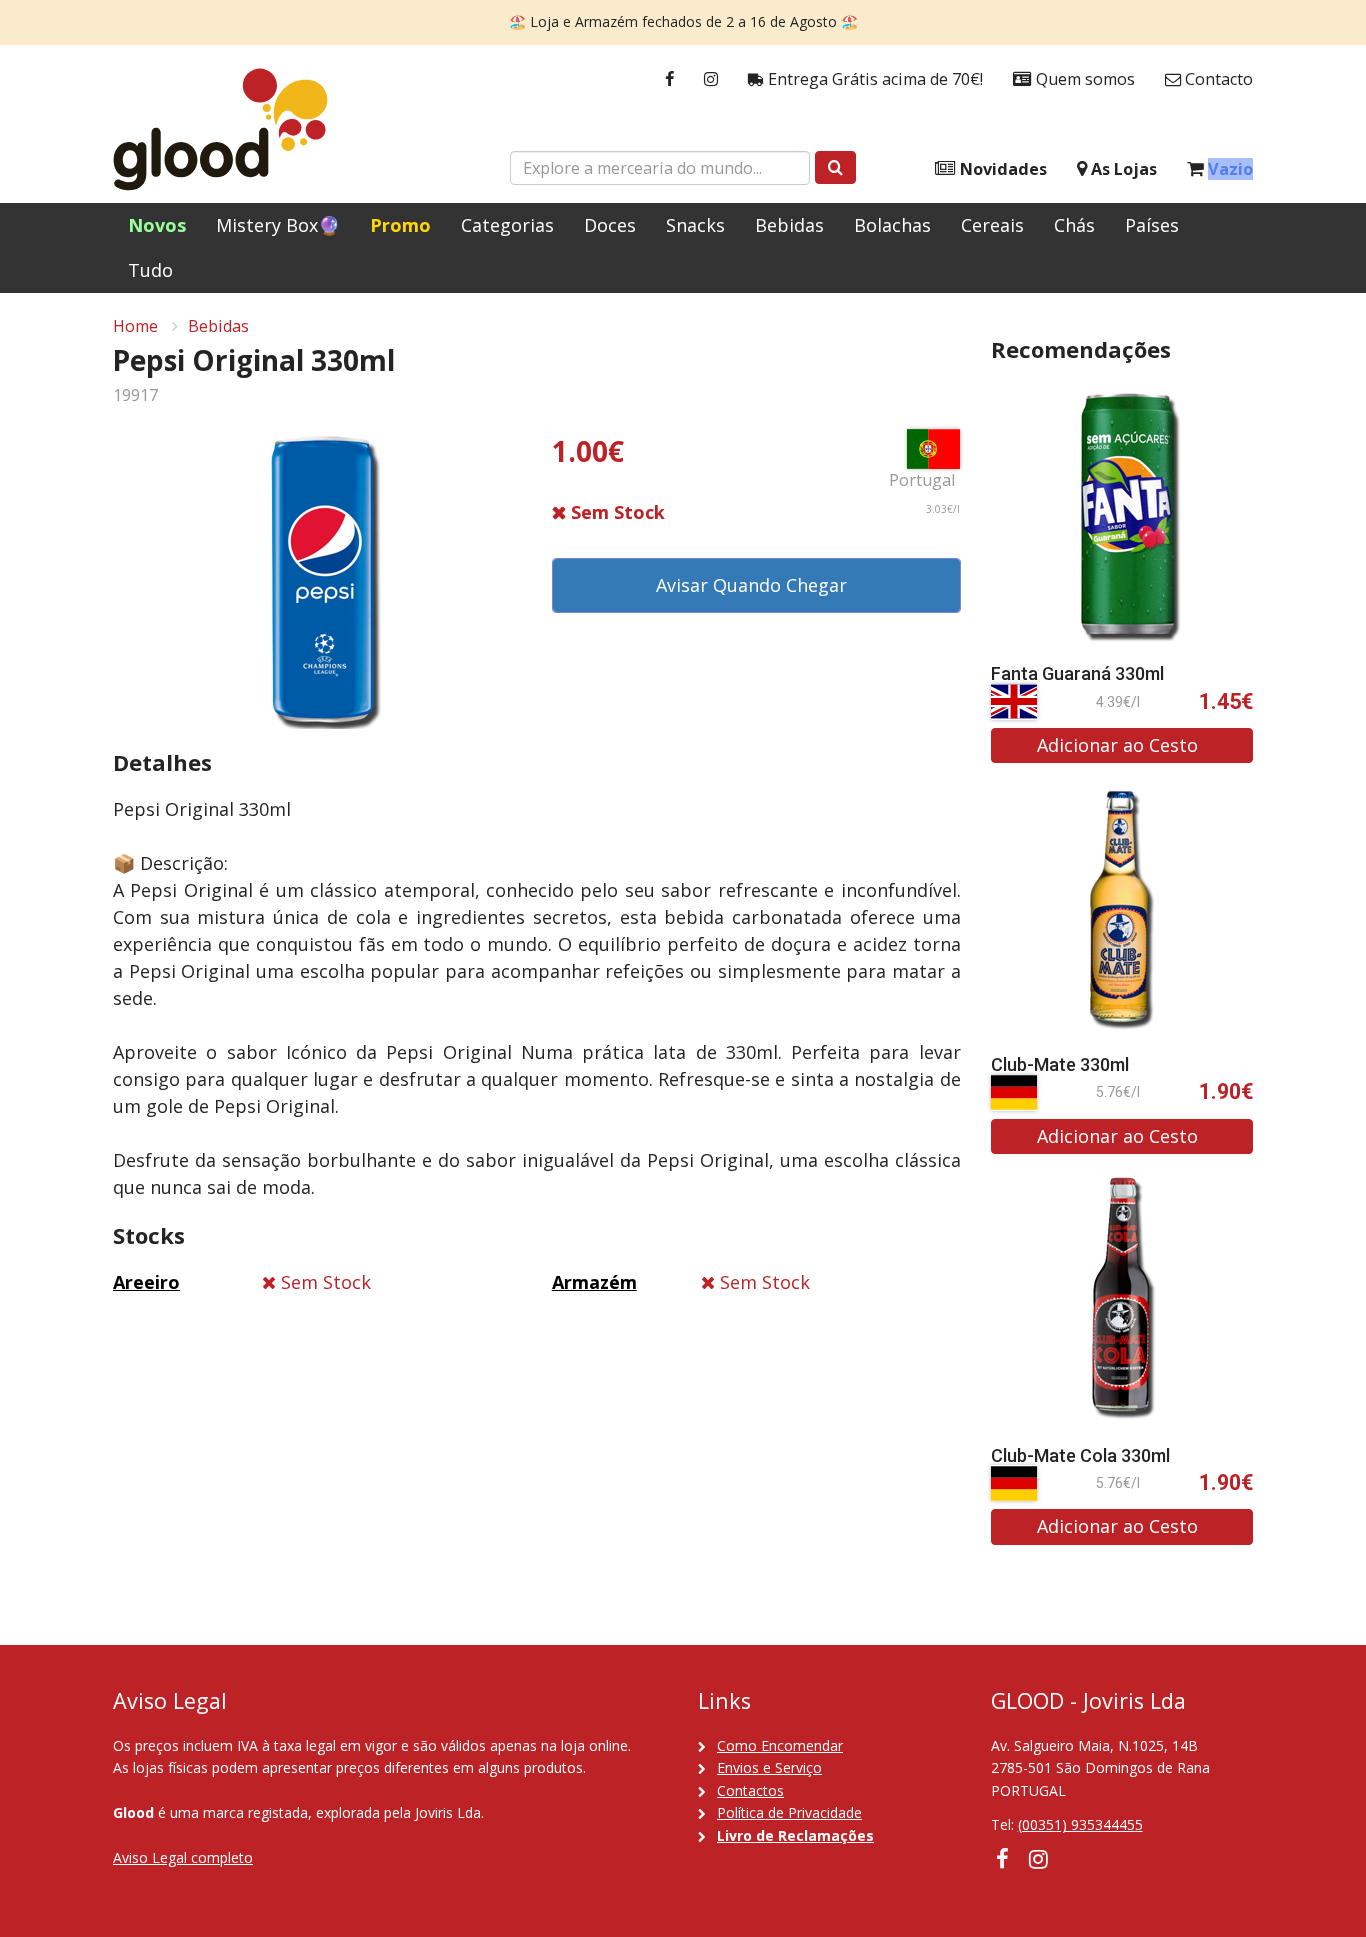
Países (1152, 225)
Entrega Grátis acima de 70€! (873, 79)
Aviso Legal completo (183, 1857)
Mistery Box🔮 (278, 225)
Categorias (507, 225)
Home (135, 326)
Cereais (992, 225)
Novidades (1001, 169)
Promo (400, 225)
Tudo (150, 270)
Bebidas (789, 225)
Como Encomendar (780, 1745)
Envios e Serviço (769, 1767)
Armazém (594, 1282)
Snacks (695, 225)
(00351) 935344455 (1080, 1824)
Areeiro (146, 1282)
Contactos (750, 1790)
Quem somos (1083, 79)
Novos (157, 225)
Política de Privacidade (789, 1812)
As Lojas (1122, 169)
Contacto (1217, 79)
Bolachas (892, 225)
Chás (1074, 225)
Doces (610, 225)
